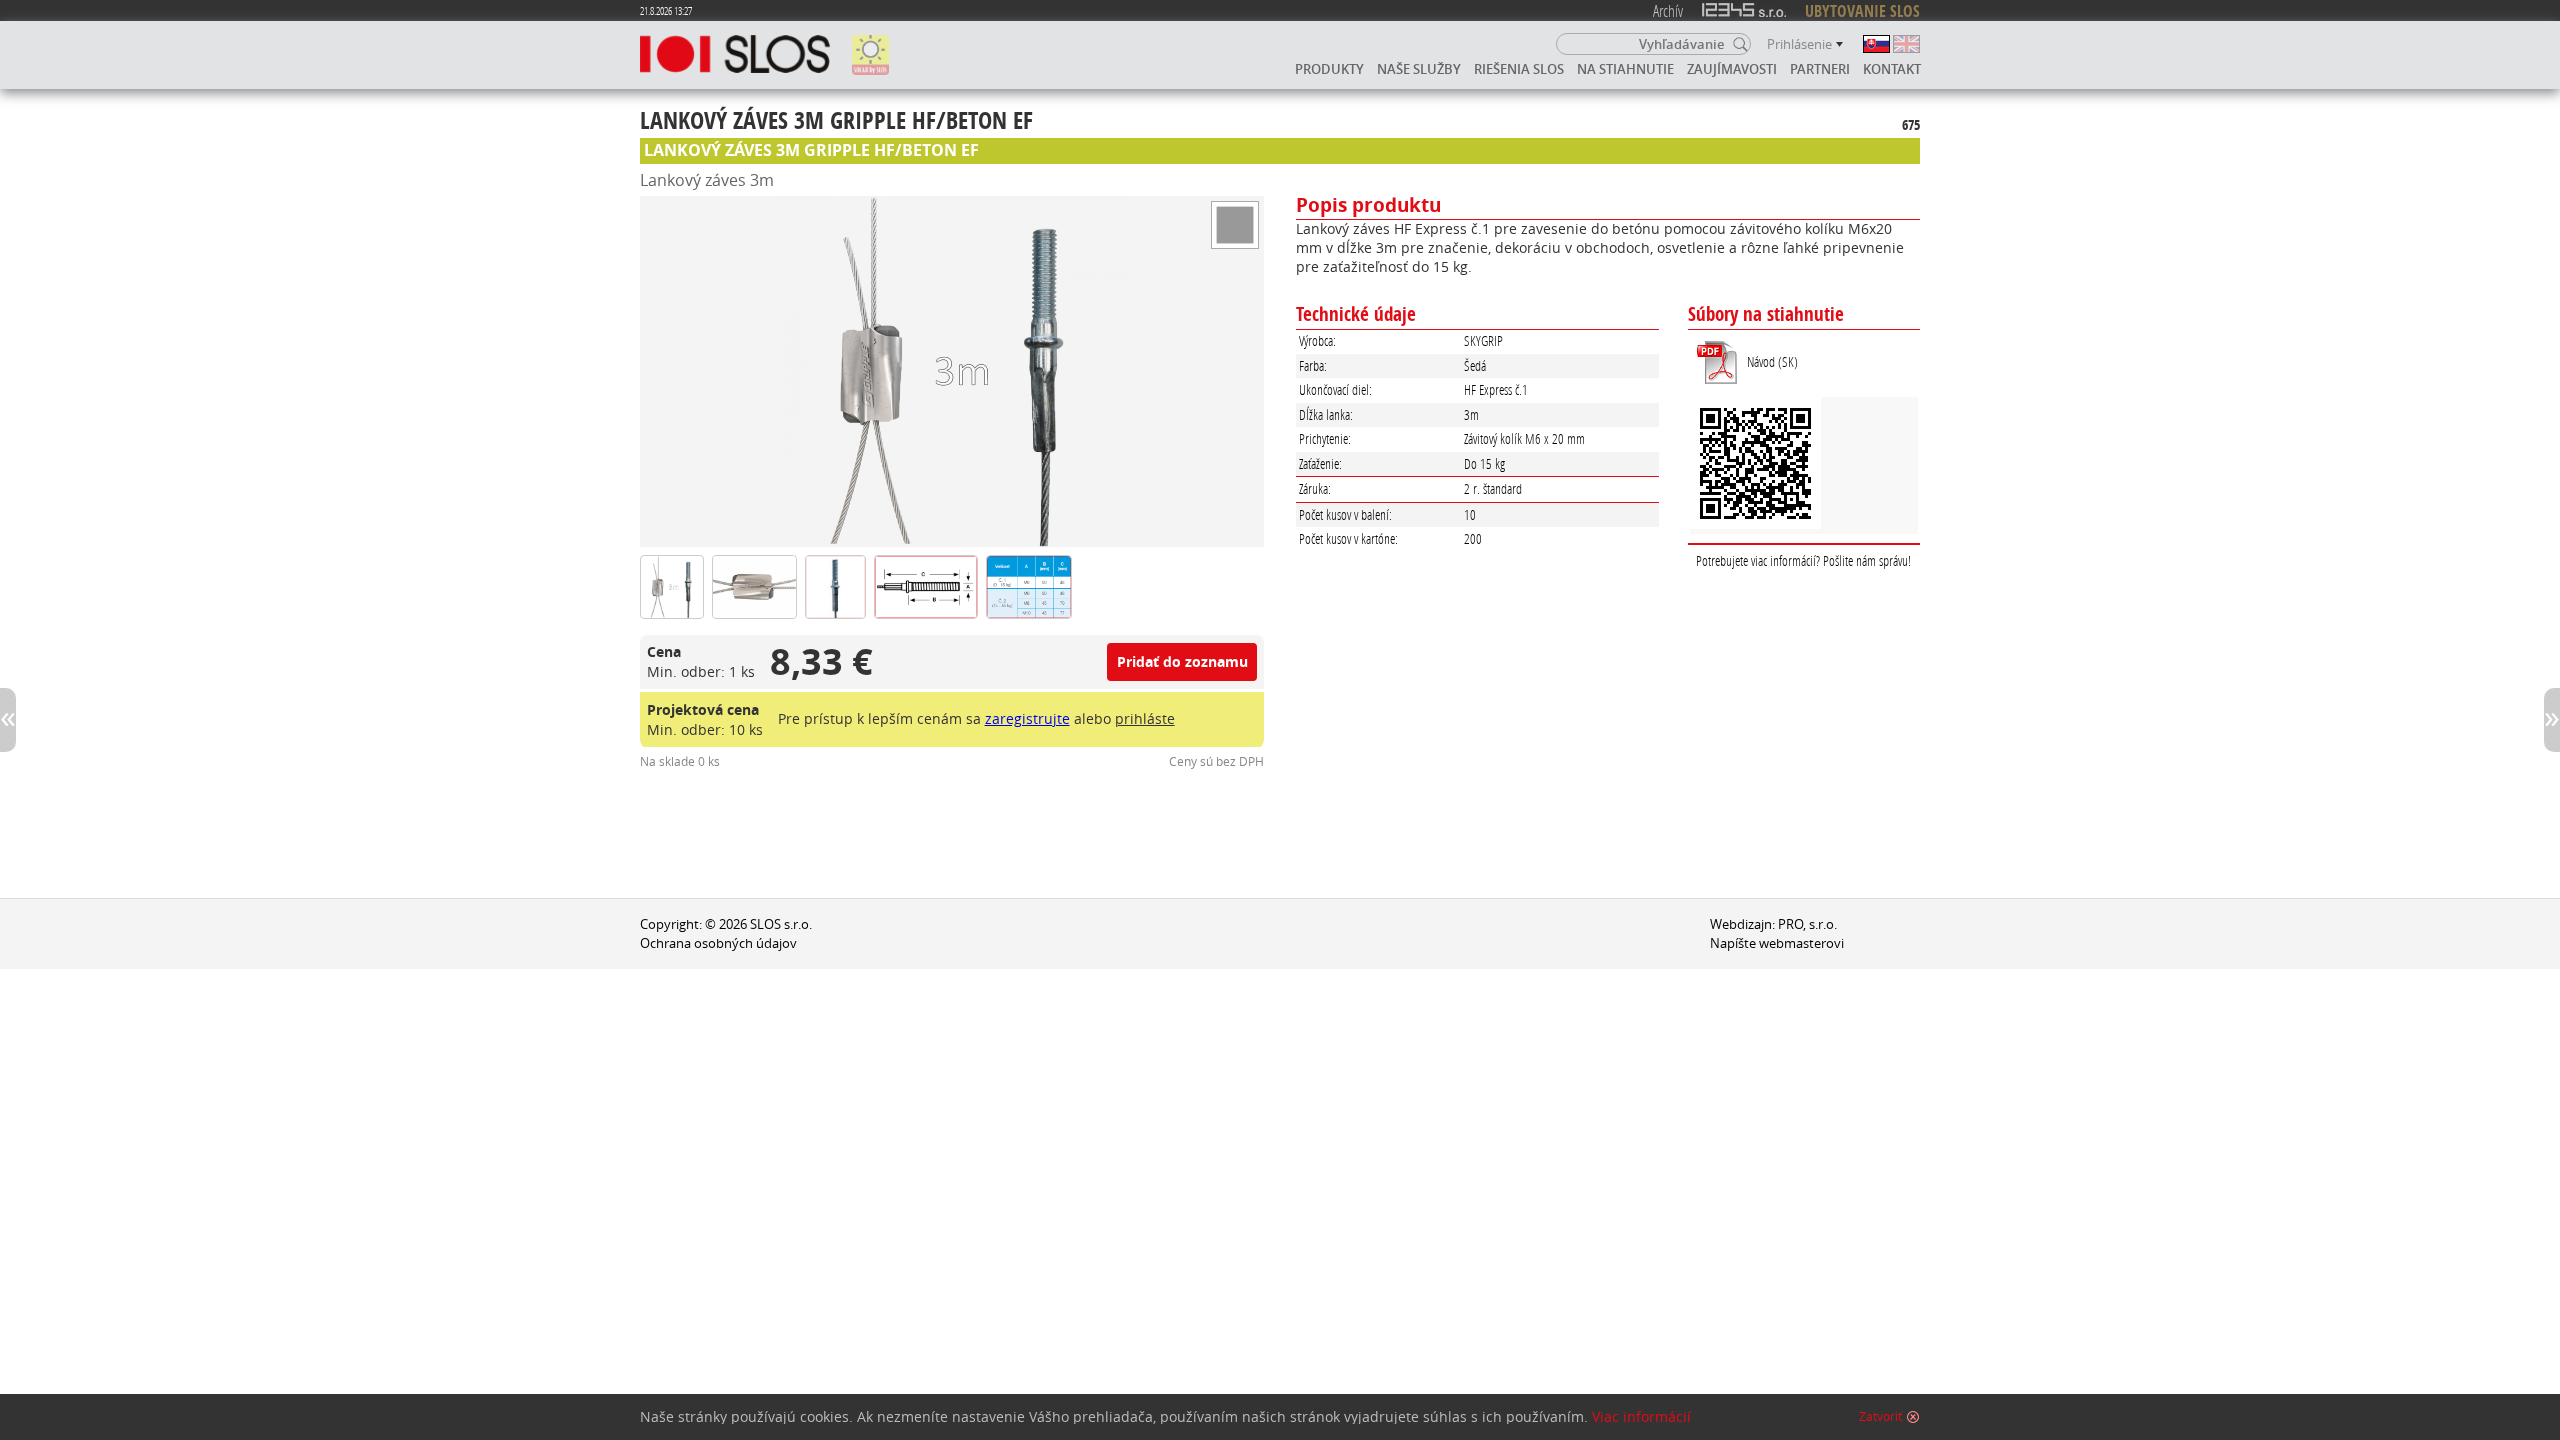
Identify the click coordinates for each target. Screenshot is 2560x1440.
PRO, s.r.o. (1807, 924)
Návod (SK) (1772, 361)
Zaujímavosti (1732, 69)
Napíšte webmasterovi (1777, 943)
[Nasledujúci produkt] (2552, 720)
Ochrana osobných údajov (718, 943)
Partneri (1820, 69)
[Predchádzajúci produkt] (8, 720)
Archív (1668, 10)
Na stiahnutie (1625, 69)
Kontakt (1892, 69)
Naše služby (1419, 69)
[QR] (1804, 465)
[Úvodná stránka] (735, 55)
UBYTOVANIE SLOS (1862, 11)
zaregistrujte (1027, 718)
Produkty (1329, 69)
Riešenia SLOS (1519, 69)
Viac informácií (1641, 1417)
